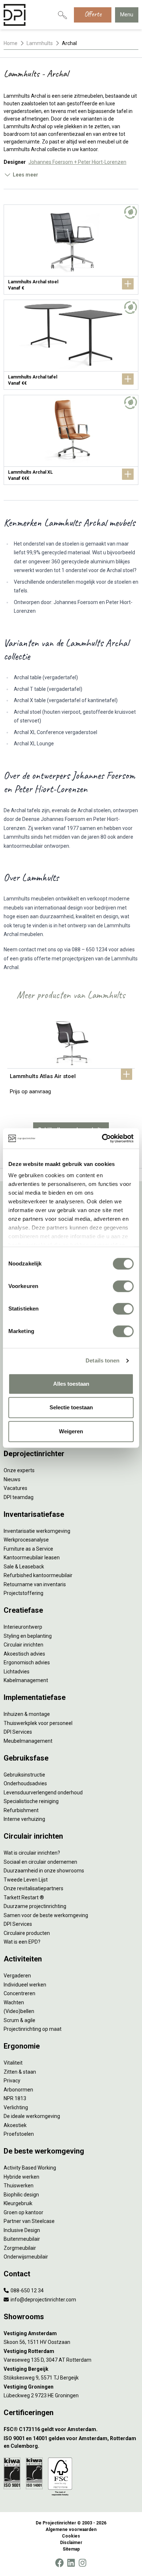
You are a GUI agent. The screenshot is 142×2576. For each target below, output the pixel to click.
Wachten (14, 2002)
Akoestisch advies (24, 1654)
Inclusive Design (22, 2230)
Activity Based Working (30, 2168)
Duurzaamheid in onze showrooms (44, 1871)
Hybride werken (21, 2177)
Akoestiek (15, 2125)
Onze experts (19, 1470)
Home (11, 43)
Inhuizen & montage (27, 1714)
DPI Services (18, 1732)
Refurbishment (21, 1810)
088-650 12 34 (27, 2291)
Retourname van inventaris (35, 1584)
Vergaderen (17, 1976)
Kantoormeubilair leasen (32, 1558)
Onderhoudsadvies (25, 1783)
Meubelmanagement (28, 1741)
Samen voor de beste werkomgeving (46, 1915)
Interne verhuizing (24, 1819)
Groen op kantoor (23, 2212)
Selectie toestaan (71, 1407)
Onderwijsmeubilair (26, 2257)
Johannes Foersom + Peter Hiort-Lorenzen (77, 162)
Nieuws (12, 1479)
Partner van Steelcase (29, 2221)
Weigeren (71, 1431)
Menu (127, 15)
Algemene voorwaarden (71, 2530)
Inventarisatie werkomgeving (37, 1531)
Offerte (93, 14)
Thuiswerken (19, 2186)
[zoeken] (62, 15)
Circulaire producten (27, 1933)
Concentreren (19, 1993)
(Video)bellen (19, 2011)
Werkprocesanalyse (26, 1540)
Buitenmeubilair (22, 2239)
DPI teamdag (19, 1497)
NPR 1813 (15, 2098)
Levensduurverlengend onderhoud (43, 1793)
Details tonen (102, 1360)
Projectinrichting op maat (33, 2029)
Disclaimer (71, 2543)
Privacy (12, 2081)
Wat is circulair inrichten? (32, 1853)
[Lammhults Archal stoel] (71, 250)
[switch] (123, 1286)
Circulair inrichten (23, 1645)
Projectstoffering (23, 1593)
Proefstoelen (19, 2134)
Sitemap (71, 2549)
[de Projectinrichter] (15, 15)
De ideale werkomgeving (32, 2116)
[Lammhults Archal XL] (71, 440)
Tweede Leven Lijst (26, 1880)
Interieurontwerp (23, 1627)
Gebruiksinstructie (24, 1775)
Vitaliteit (13, 2063)
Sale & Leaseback (24, 1567)
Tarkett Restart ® (24, 1897)
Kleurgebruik (18, 2203)
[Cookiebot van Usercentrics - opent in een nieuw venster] (102, 1138)
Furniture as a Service (28, 1549)
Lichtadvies (17, 1672)
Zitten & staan (20, 2072)
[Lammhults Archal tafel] (71, 345)
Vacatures (15, 1488)
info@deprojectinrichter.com (43, 2300)
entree (110, 134)
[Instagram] (82, 2563)
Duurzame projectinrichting (35, 1906)
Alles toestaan (71, 1384)
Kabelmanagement (26, 1680)
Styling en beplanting (28, 1636)
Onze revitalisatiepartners (33, 1888)
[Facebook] (59, 2563)
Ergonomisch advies (27, 1662)
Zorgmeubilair (20, 2248)
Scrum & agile (19, 2020)
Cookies (71, 2536)
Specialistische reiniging (31, 1801)
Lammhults (40, 43)
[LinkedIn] (71, 2563)
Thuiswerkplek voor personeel (38, 1723)
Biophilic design (21, 2195)
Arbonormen (18, 2090)
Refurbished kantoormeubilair (38, 1575)
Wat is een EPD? (22, 1942)
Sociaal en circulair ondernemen (40, 1862)
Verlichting (16, 2107)
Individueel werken (25, 1985)
